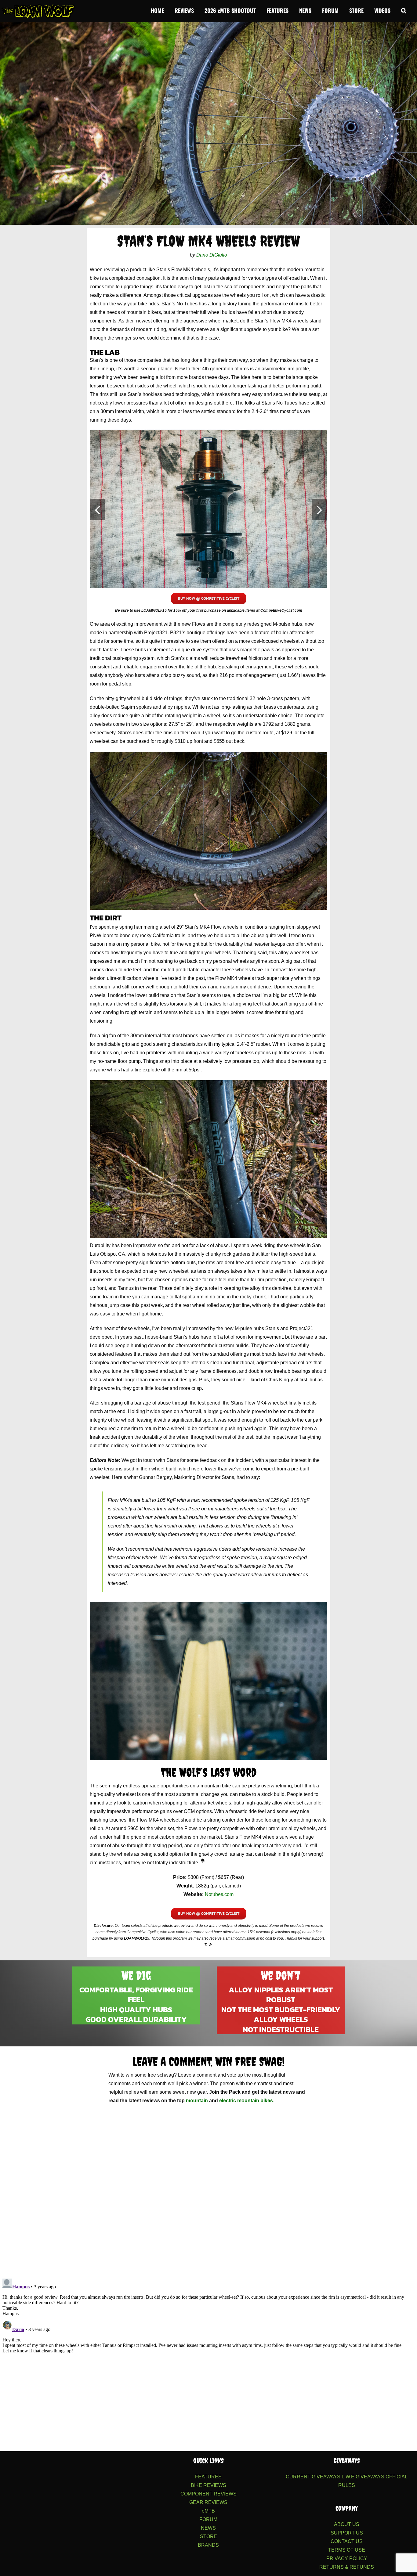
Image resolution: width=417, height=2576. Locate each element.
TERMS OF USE (347, 2550)
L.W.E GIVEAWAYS (363, 2477)
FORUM (208, 2519)
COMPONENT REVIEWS (209, 2494)
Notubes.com (219, 1894)
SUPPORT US (347, 2533)
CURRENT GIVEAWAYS (313, 2477)
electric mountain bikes (246, 2101)
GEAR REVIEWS (208, 2502)
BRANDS (208, 2545)
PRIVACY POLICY (347, 2558)
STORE (209, 2536)
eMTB (208, 2511)
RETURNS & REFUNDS (347, 2567)
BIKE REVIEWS (209, 2485)
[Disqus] (209, 2193)
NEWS (208, 2528)
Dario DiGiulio (212, 255)
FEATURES (208, 2477)
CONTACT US (347, 2541)
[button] (404, 10)
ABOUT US (347, 2524)
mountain (197, 2101)
